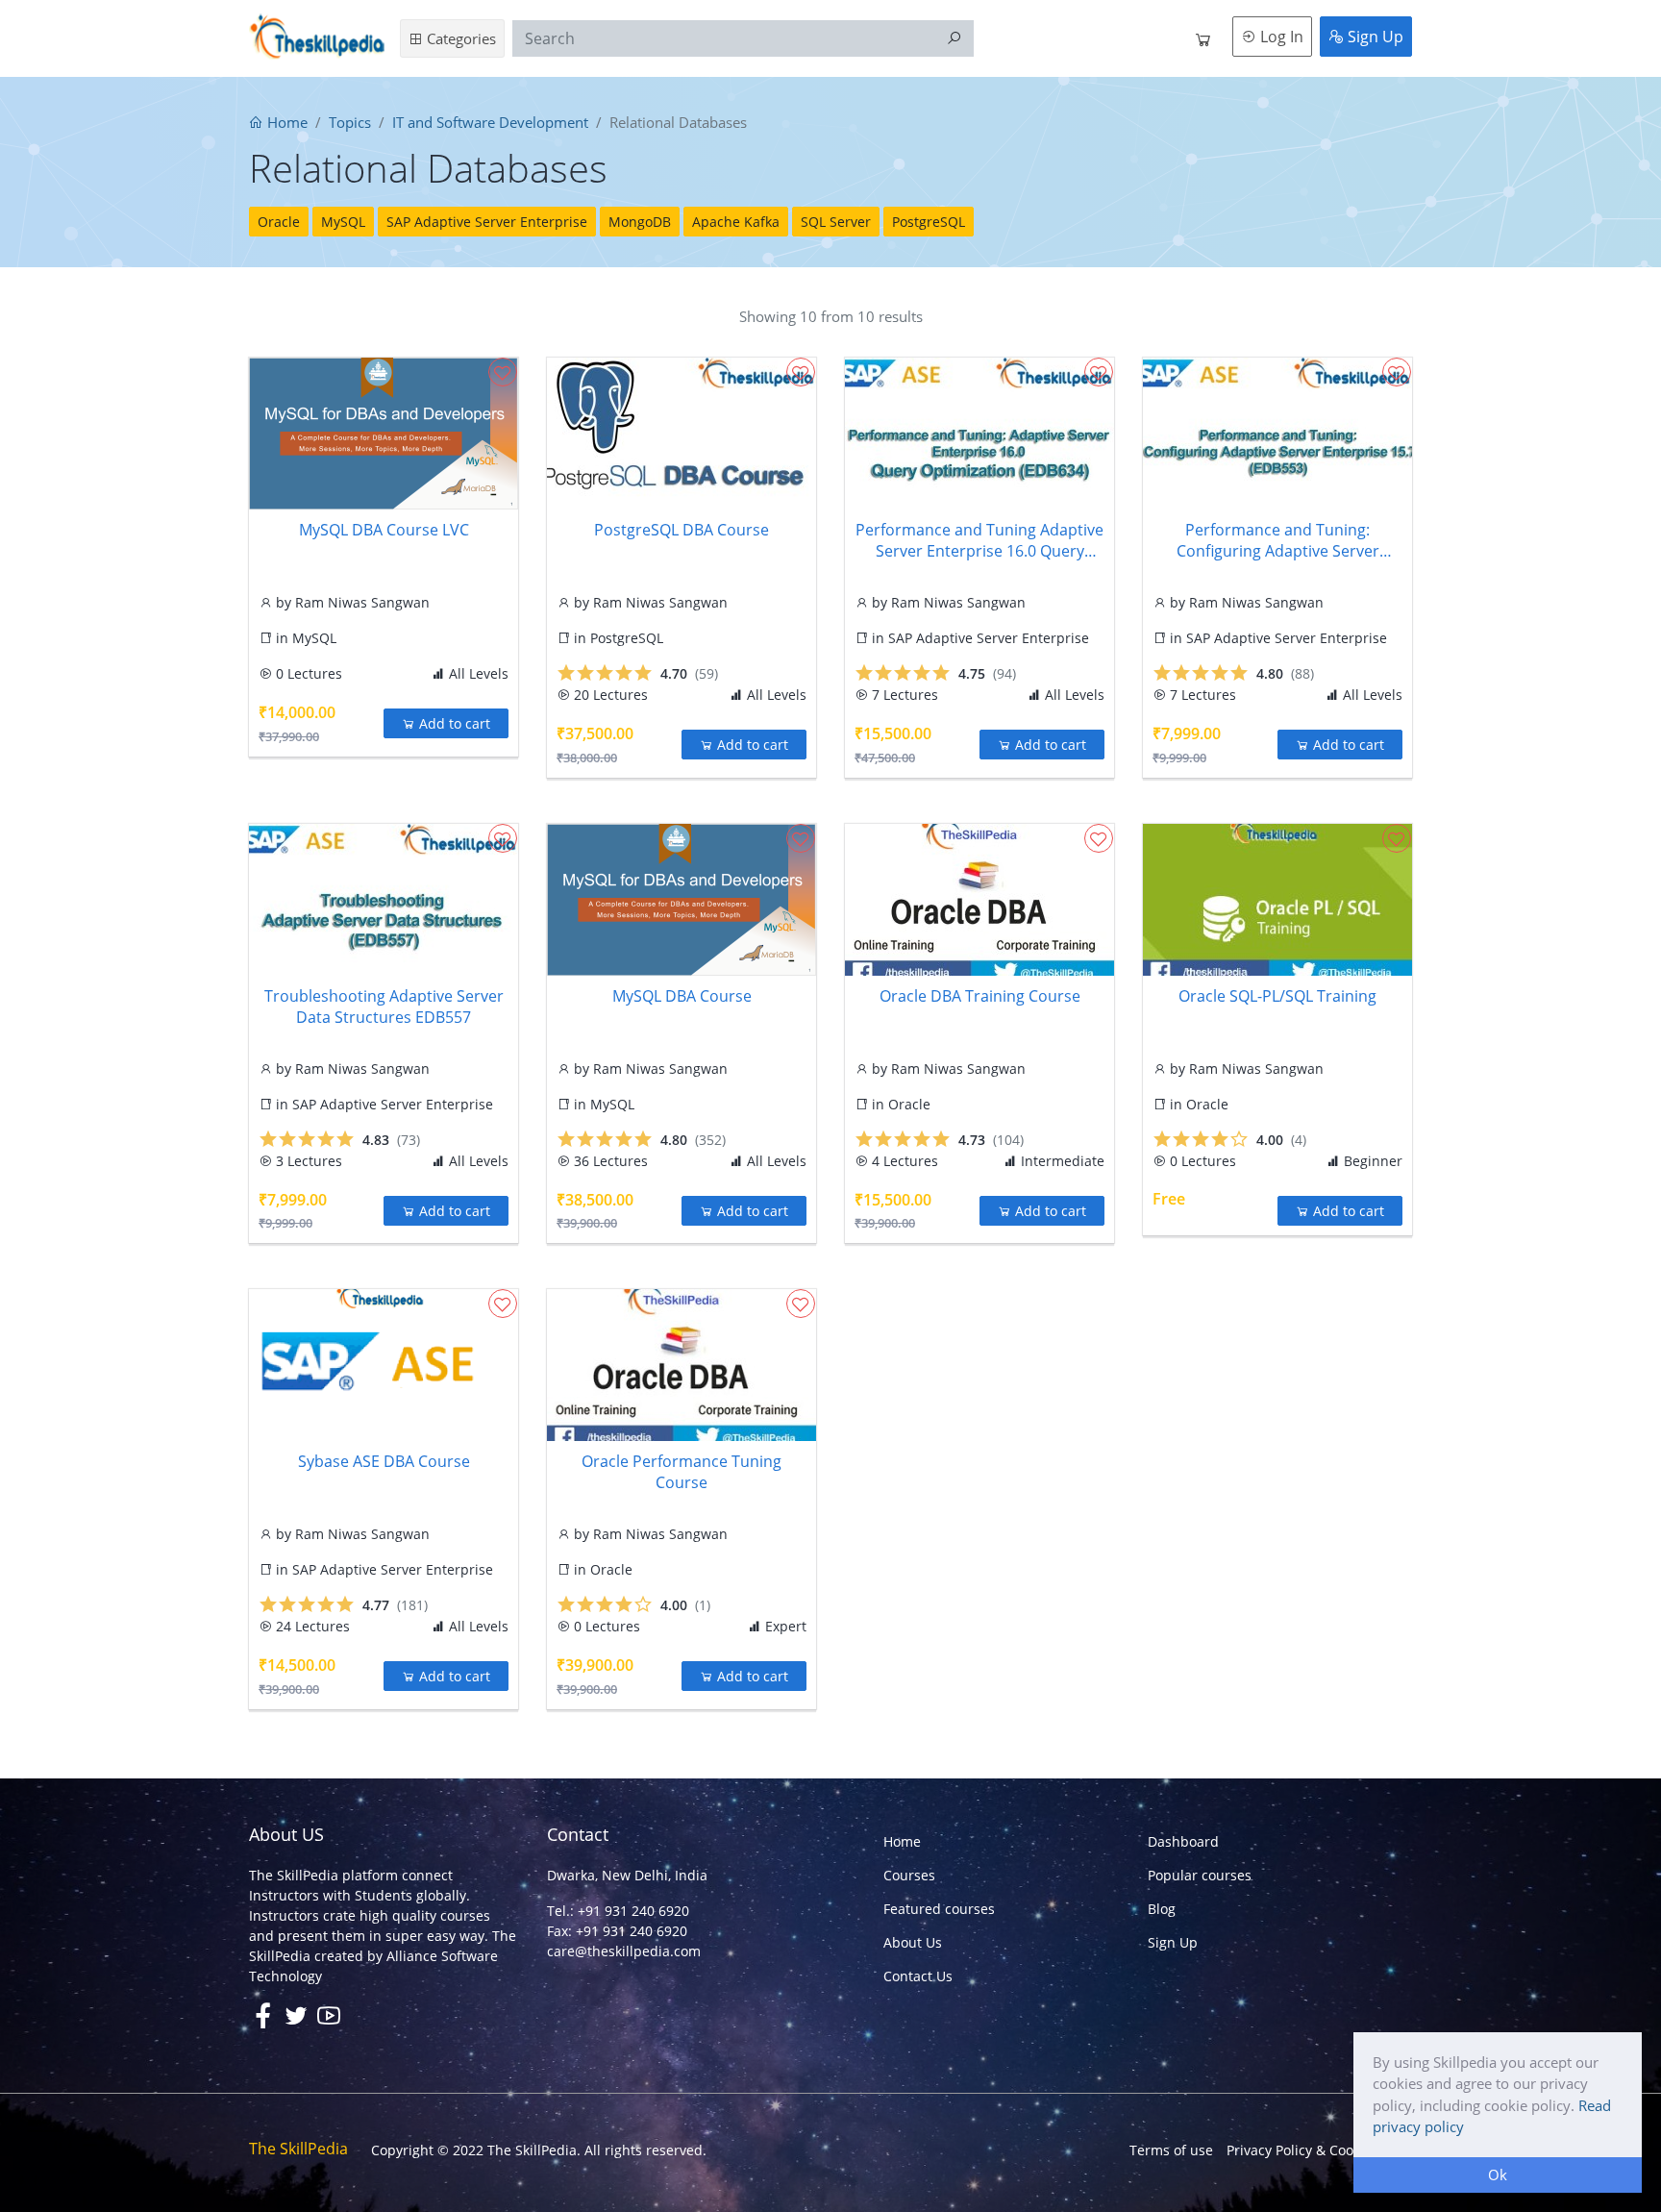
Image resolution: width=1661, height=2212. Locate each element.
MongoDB (640, 222)
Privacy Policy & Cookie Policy (1319, 2150)
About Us (913, 1942)
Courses (909, 1875)
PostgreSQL (929, 222)
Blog (1162, 1909)
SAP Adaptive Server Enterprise (487, 222)
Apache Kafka (736, 222)
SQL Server (836, 222)
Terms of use (1171, 2150)
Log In (1280, 37)
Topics (350, 122)
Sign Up (1374, 37)
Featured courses (939, 1909)
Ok (1498, 2175)
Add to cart (453, 723)
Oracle (279, 222)
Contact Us (918, 1976)
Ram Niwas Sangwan (362, 602)
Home (285, 122)
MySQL (343, 222)
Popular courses (1200, 1875)
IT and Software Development (490, 122)
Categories (459, 38)
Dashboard (1183, 1841)
